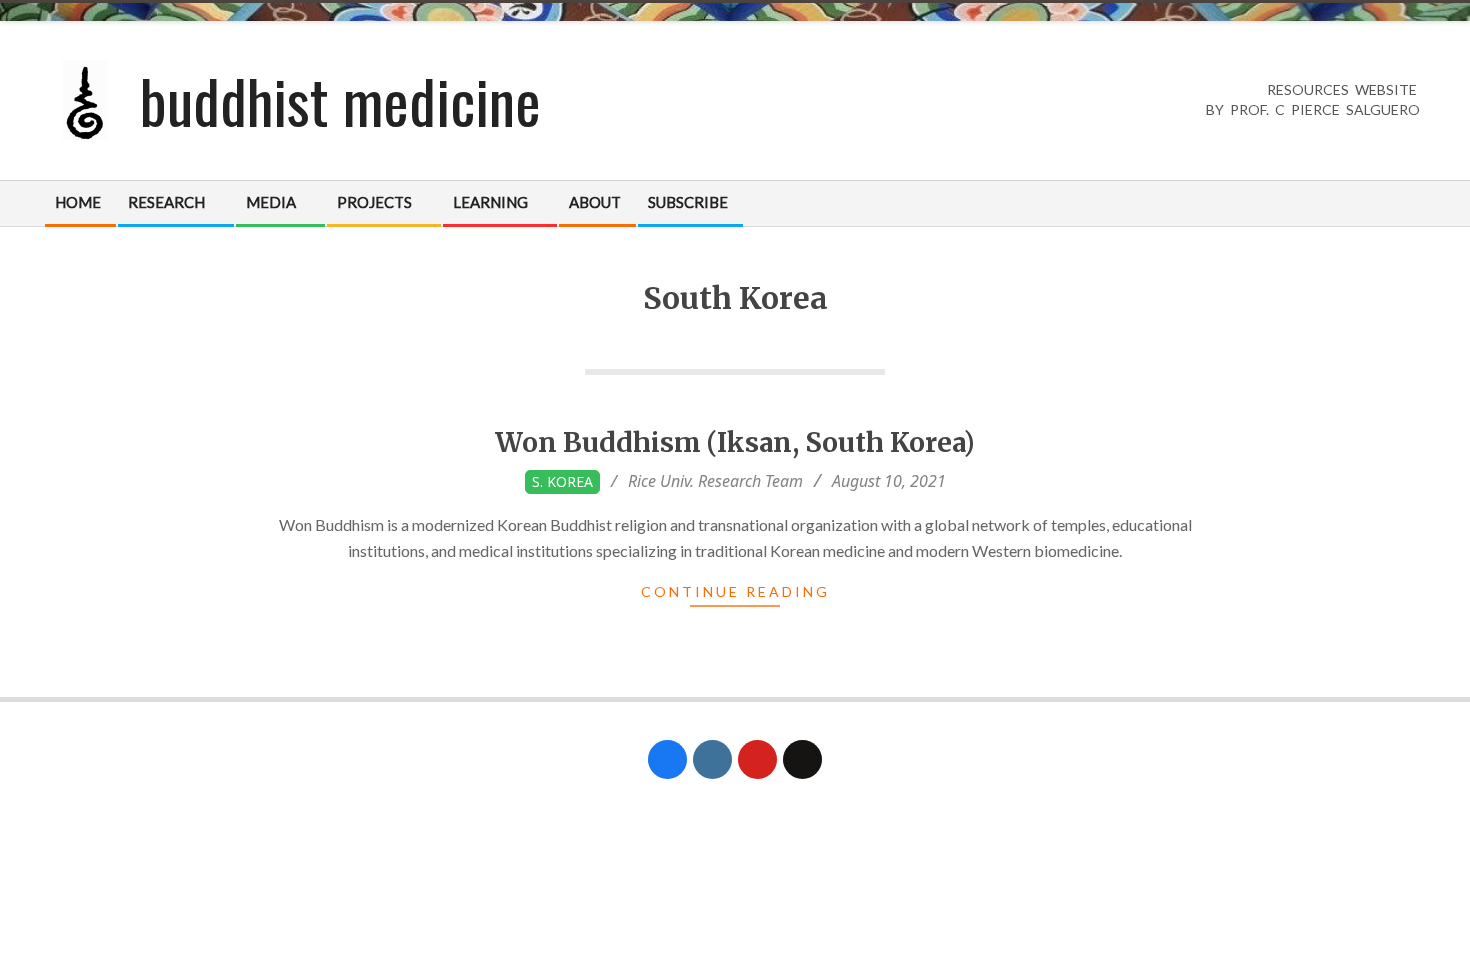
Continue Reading (735, 591)
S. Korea (562, 481)
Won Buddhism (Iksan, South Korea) (735, 442)
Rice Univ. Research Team (715, 481)
